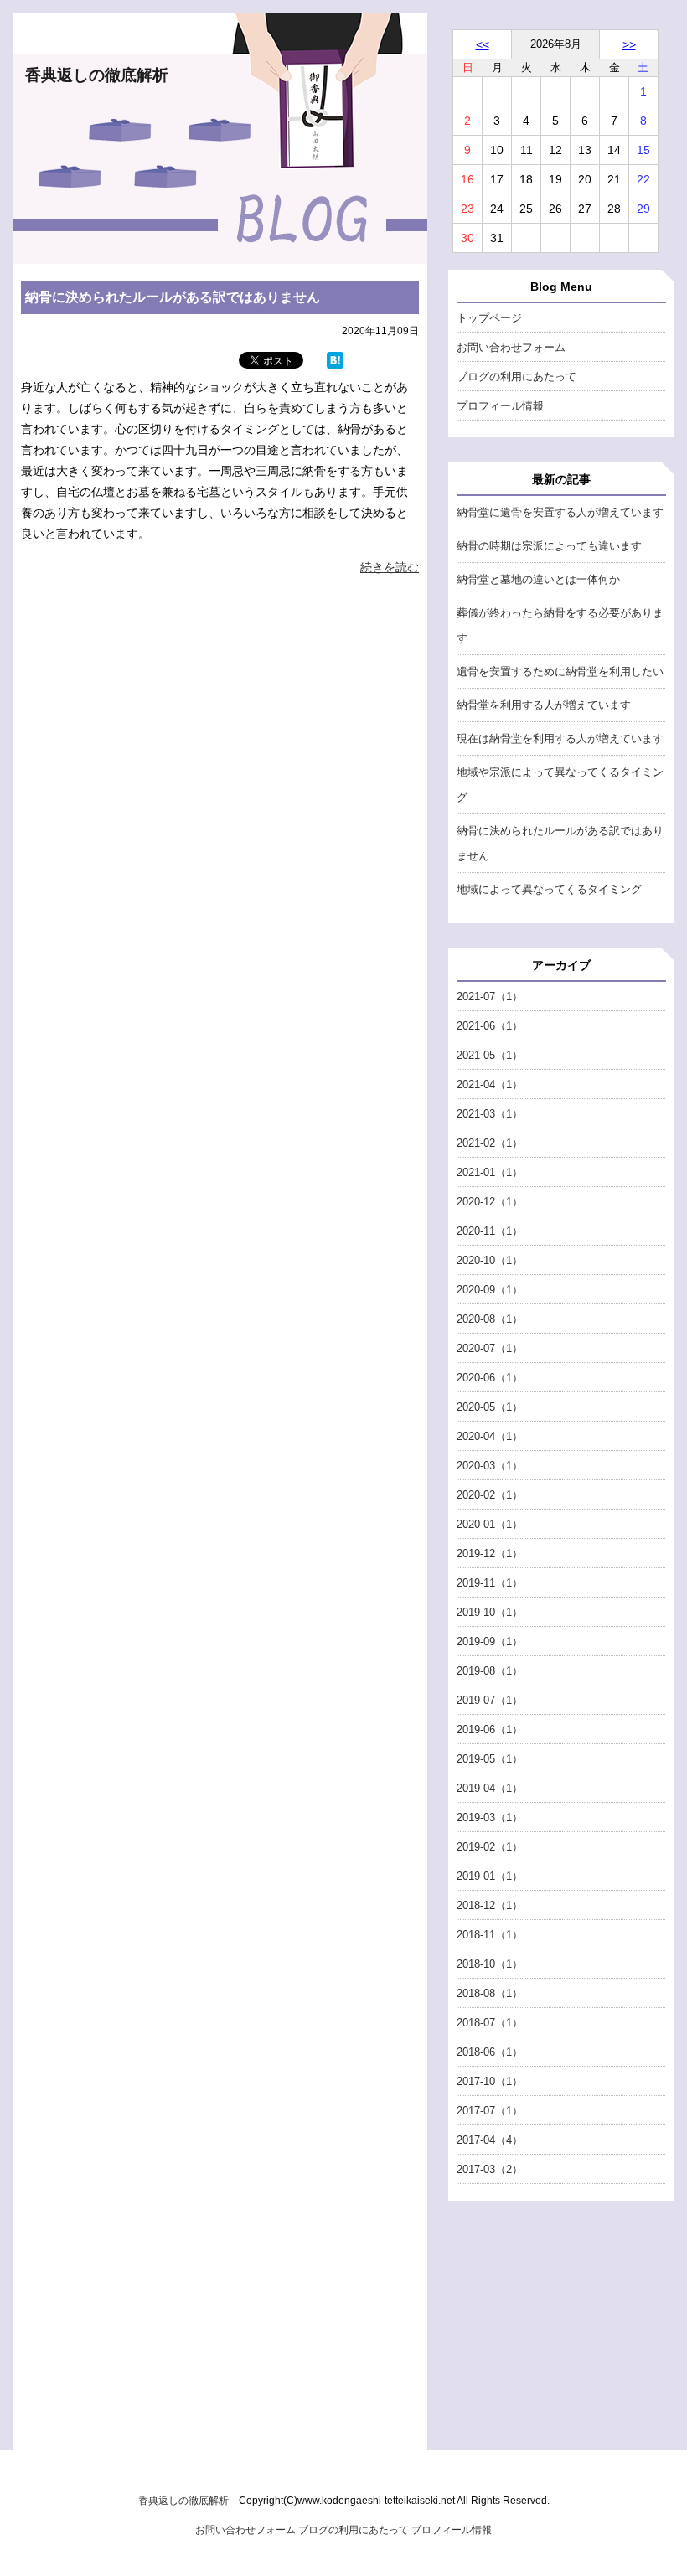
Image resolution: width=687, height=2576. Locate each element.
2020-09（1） (490, 1290)
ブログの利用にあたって (517, 377)
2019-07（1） (490, 1700)
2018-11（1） (490, 1935)
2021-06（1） (490, 1026)
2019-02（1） (490, 1847)
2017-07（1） (490, 2111)
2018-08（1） (490, 1993)
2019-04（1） (490, 1788)
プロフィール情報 (500, 406)
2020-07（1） (490, 1348)
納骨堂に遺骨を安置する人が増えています (560, 512)
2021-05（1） (490, 1055)
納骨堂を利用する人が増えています (544, 705)
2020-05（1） (490, 1407)
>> (629, 44)
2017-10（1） (490, 2081)
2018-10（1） (490, 1964)
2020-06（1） (490, 1378)
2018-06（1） (490, 2052)
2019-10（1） (490, 1612)
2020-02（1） (490, 1495)
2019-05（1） (490, 1759)
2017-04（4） (490, 2140)
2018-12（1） (490, 1905)
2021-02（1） (490, 1143)
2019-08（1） (490, 1671)
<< (483, 44)
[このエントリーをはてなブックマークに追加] (335, 364)
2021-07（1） (490, 996)
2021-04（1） (490, 1084)
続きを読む (390, 567)
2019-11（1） (490, 1583)
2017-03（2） (490, 2169)
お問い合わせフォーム (511, 347)
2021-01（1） (490, 1172)
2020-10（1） (490, 1260)
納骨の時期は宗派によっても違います (549, 546)
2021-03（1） (490, 1114)
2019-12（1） (490, 1554)
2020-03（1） (490, 1466)
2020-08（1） (490, 1319)
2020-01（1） (490, 1524)
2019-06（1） (490, 1729)
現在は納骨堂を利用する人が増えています (560, 738)
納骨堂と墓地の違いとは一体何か (538, 579)
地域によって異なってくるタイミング (549, 889)
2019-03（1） (490, 1817)
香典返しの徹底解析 (97, 75)
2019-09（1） (490, 1642)
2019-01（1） (490, 1876)
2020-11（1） (490, 1231)
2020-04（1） (490, 1436)
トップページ (489, 318)
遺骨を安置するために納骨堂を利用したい (560, 671)
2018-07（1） (490, 2023)
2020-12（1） (490, 1202)
